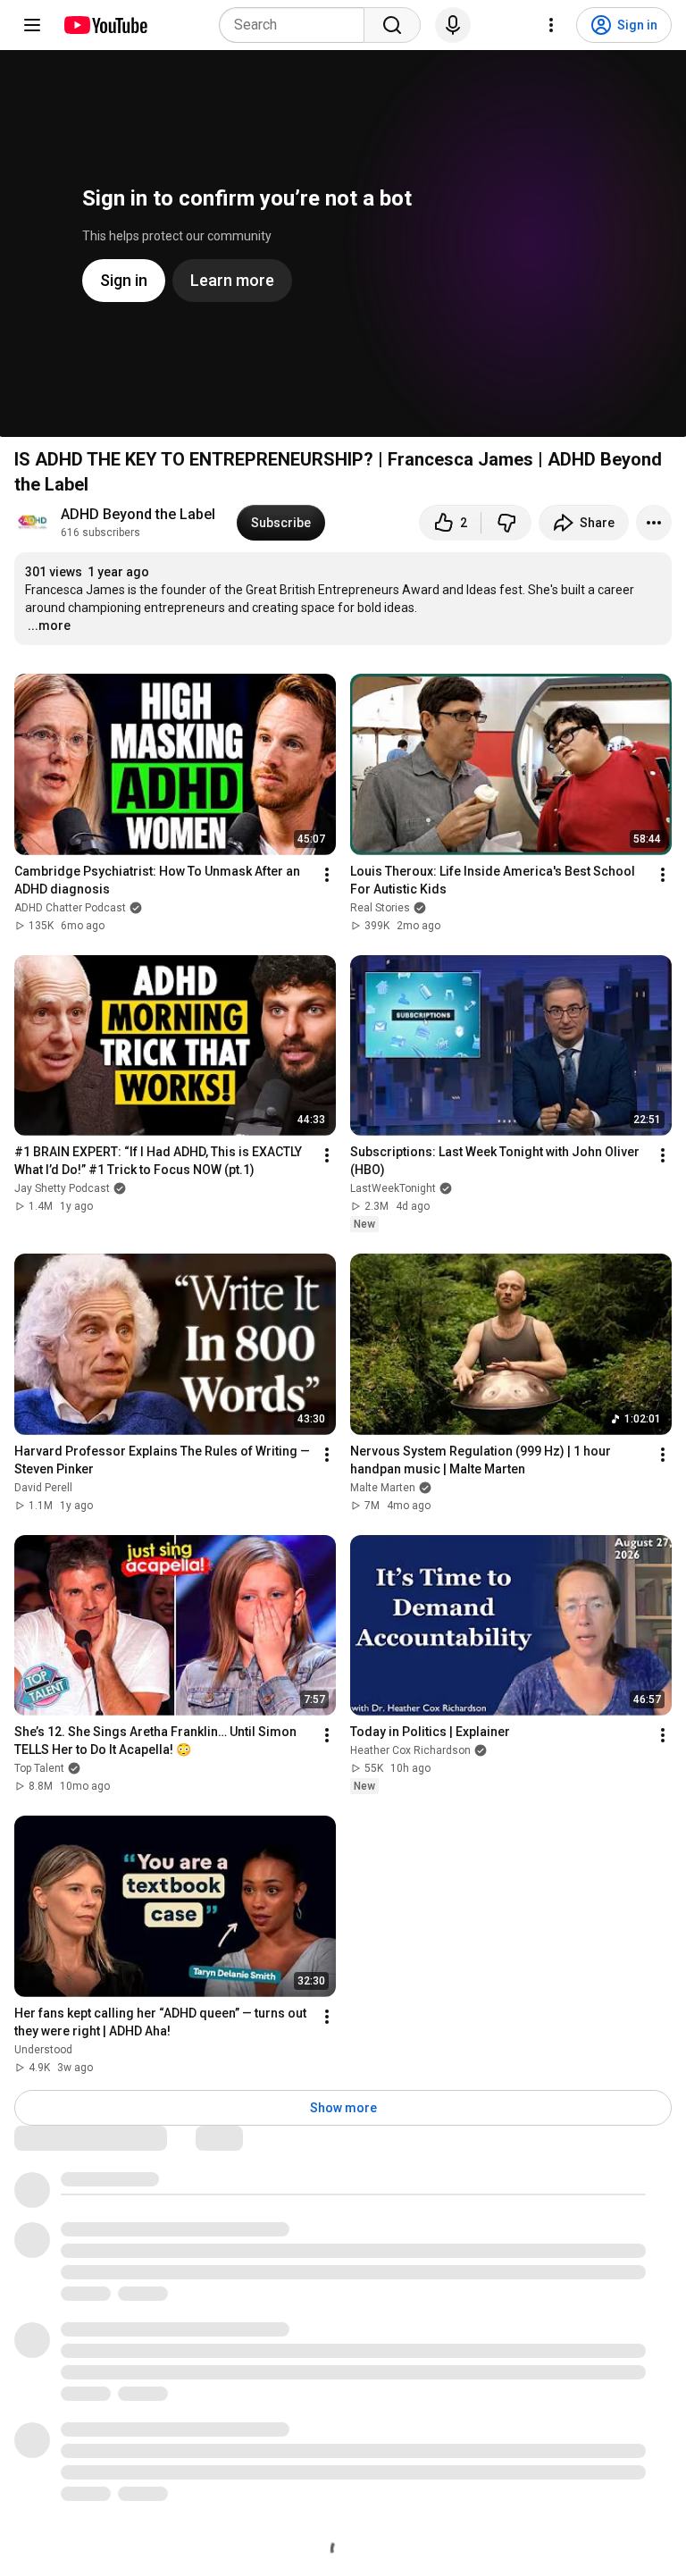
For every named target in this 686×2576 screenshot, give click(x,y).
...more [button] (49, 625)
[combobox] (297, 25)
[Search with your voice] (453, 25)
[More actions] (654, 523)
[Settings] (551, 25)
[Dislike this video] (506, 523)
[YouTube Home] (105, 25)
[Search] (392, 25)
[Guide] (32, 25)
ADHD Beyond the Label (138, 514)
